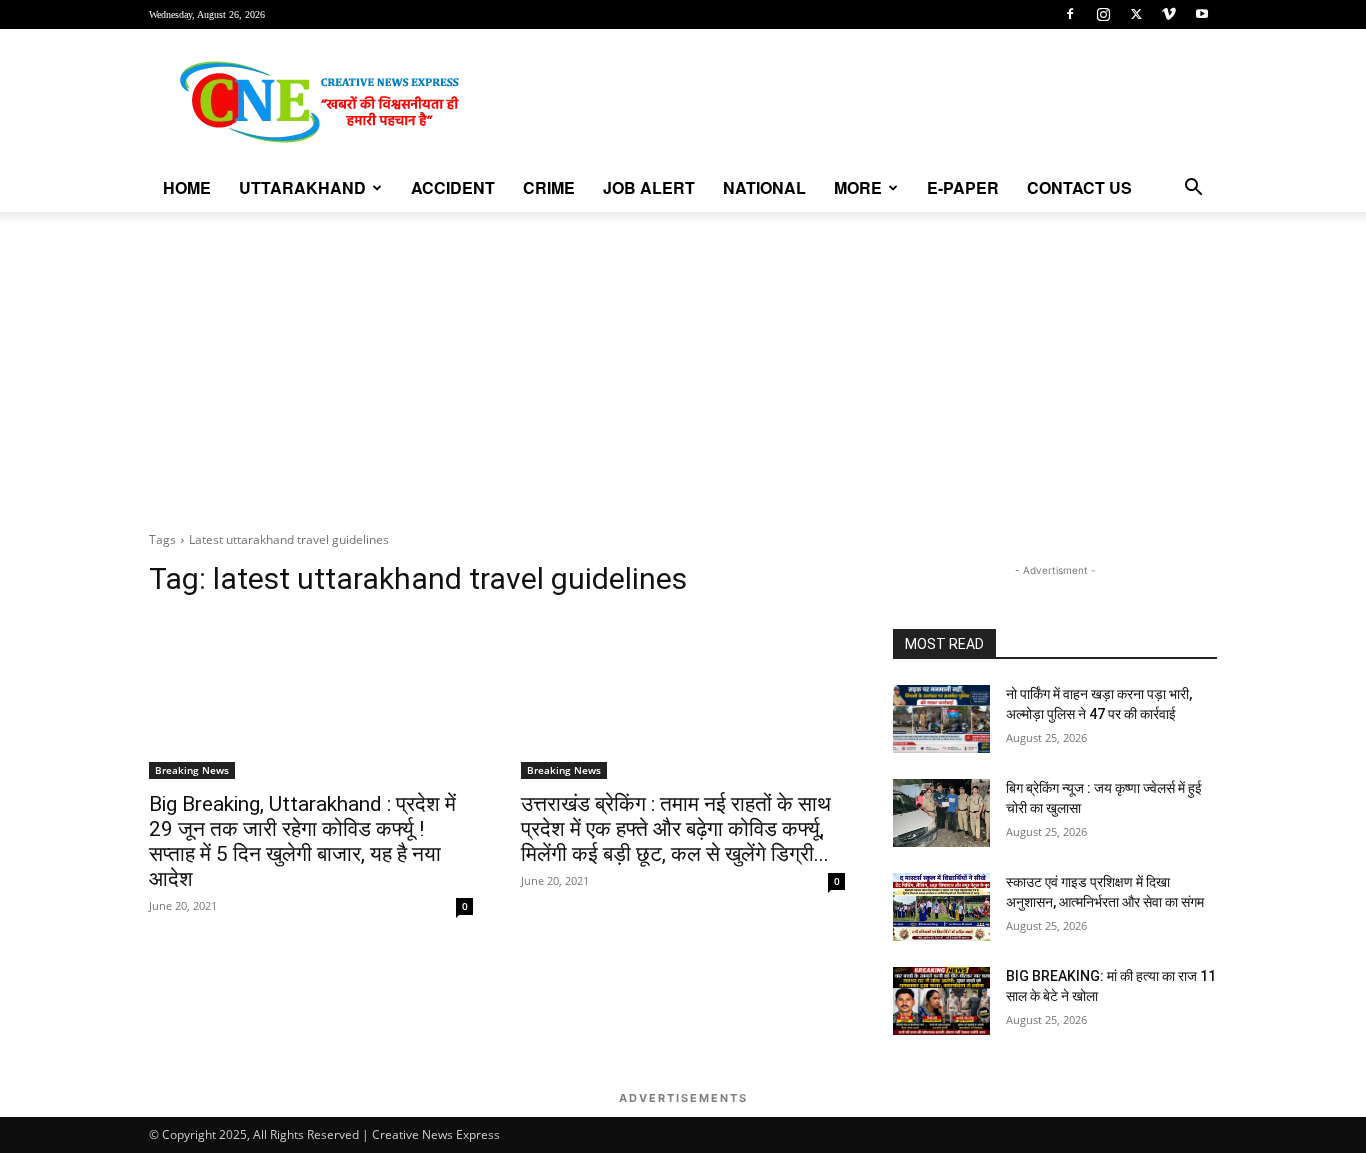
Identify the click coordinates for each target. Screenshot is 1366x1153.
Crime (549, 187)
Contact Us (1079, 187)
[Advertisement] (683, 362)
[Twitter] (1136, 14)
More (858, 187)
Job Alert (649, 187)
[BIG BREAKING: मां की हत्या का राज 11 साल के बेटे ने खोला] (941, 1001)
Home (187, 187)
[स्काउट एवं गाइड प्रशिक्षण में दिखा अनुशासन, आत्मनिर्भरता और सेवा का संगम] (941, 907)
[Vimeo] (1169, 14)
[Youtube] (1202, 14)
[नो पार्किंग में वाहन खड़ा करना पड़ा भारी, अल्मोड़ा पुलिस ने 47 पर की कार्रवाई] (941, 719)
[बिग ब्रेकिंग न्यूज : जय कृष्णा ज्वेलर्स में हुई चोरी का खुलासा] (941, 813)
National (764, 187)
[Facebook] (1070, 14)
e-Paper (963, 187)
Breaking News (192, 770)
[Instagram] (1103, 14)
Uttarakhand (302, 187)
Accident (453, 187)
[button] (1193, 189)
